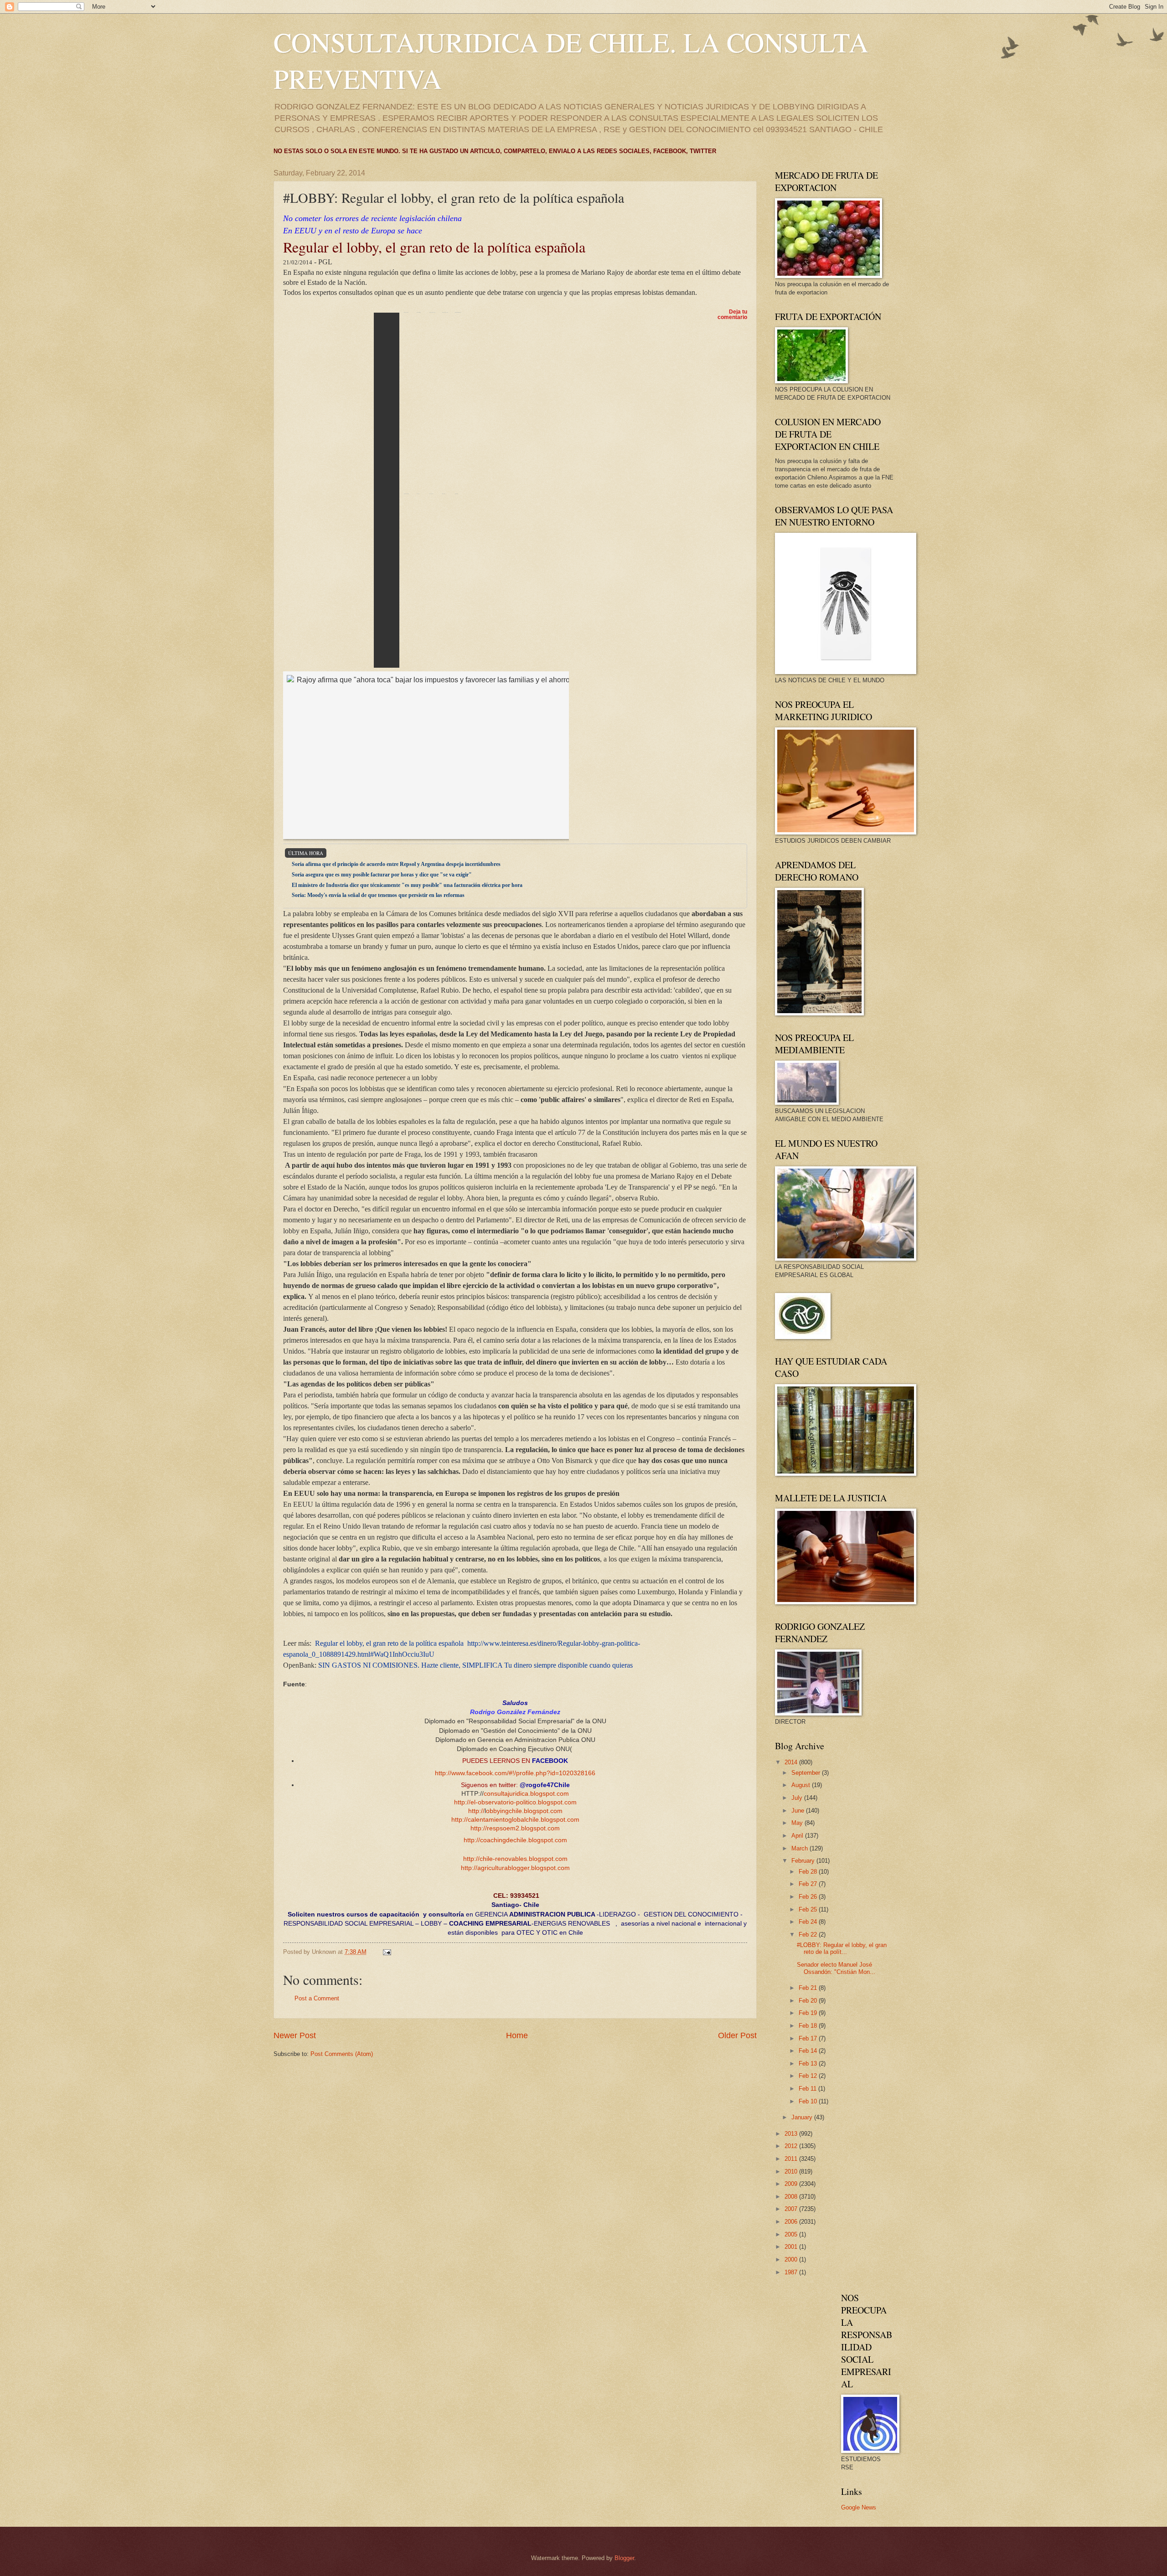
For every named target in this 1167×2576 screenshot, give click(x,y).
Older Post (737, 2035)
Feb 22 (809, 1935)
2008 (792, 2197)
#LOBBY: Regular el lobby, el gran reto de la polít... (842, 1948)
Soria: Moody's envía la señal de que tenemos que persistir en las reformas (378, 895)
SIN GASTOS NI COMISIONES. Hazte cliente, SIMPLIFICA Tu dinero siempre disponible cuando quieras (475, 1665)
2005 (792, 2234)
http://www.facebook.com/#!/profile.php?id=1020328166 (515, 1773)
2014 (792, 1762)
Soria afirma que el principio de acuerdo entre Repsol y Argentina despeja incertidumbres (396, 864)
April (798, 1836)
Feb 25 (809, 1909)
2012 (792, 2146)
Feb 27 (809, 1884)
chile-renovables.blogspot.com (524, 1859)
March (800, 1848)
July (798, 1798)
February (804, 1861)
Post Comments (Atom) (342, 2054)
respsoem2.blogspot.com (523, 1828)
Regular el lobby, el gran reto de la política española (389, 1643)
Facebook (432, 403)
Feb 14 (809, 2051)
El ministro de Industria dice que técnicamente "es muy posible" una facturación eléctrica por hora (407, 885)
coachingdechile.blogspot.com (524, 1840)
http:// (462, 1802)
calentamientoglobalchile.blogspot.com (524, 1820)
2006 (792, 2222)
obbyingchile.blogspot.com (524, 1811)
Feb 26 (809, 1897)
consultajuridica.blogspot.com (526, 1794)
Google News (859, 2507)
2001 (792, 2247)
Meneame (445, 403)
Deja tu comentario (732, 314)
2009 (792, 2184)
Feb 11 (808, 2089)
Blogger (624, 2558)
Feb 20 (809, 2001)
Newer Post (295, 2035)
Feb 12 (809, 2076)
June (799, 1811)
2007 (792, 2209)
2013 (792, 2134)
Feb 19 (809, 2013)
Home (517, 2035)
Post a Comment (317, 1998)
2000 (792, 2259)
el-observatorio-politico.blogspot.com (524, 1802)
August (802, 1785)
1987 (792, 2272)
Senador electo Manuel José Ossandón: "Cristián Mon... (836, 1968)
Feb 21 (809, 1988)
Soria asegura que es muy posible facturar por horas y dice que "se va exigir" (382, 875)
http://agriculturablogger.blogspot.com (515, 1868)
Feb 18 (809, 2026)
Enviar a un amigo (406, 403)
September (807, 1773)
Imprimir (374, 490)
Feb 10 (809, 2101)
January (803, 2117)
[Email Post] (387, 1952)
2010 (792, 2172)
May (798, 1823)
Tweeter (418, 403)
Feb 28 (809, 1872)
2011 (792, 2159)
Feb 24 (809, 1922)
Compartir (458, 403)
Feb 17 (809, 2038)
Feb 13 (809, 2063)
